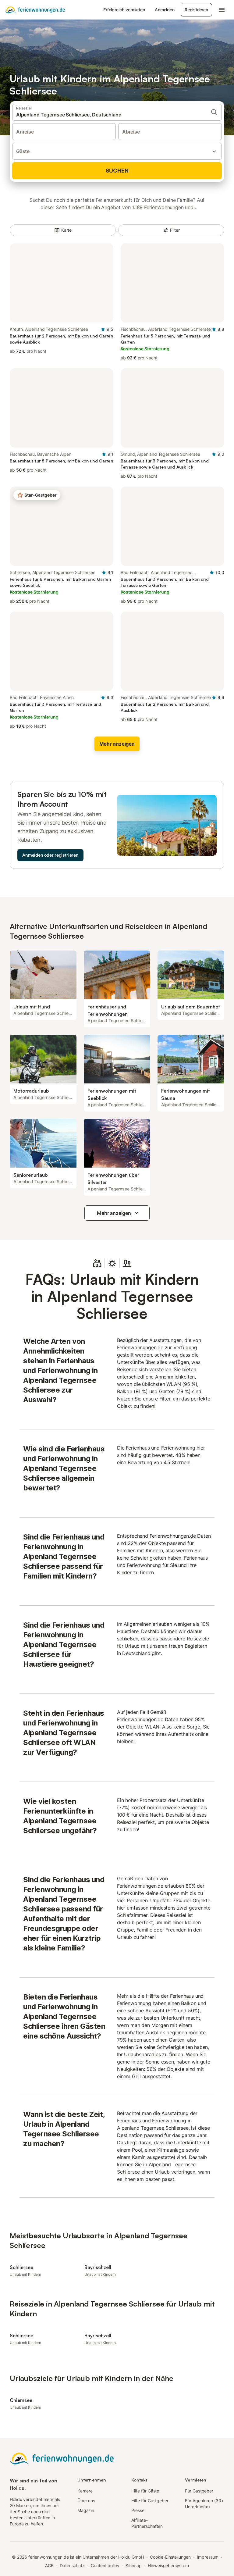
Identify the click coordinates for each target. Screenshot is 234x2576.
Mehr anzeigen (114, 1213)
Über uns (86, 2501)
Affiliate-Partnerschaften (147, 2523)
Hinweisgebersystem (168, 2565)
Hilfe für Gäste (145, 2491)
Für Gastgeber (199, 2491)
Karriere (85, 2491)
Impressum (208, 2557)
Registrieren (196, 10)
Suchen (117, 171)
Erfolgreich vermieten (124, 10)
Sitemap (134, 2565)
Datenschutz (72, 2565)
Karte (67, 230)
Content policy (105, 2565)
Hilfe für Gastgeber (150, 2501)
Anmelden (165, 10)
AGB (49, 2565)
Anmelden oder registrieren (50, 855)
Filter (175, 230)
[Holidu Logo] (35, 10)
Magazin (86, 2510)
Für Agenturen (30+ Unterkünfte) (204, 2504)
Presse (138, 2510)
